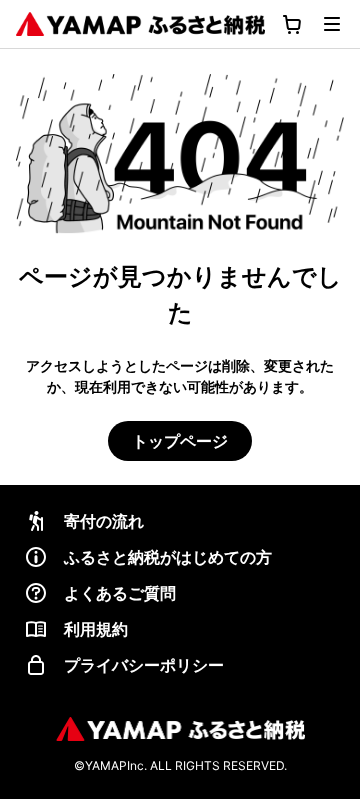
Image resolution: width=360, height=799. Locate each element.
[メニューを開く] (332, 24)
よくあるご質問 (120, 593)
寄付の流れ (104, 521)
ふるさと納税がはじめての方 (168, 557)
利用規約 (96, 629)
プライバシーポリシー (144, 665)
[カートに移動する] (292, 24)
